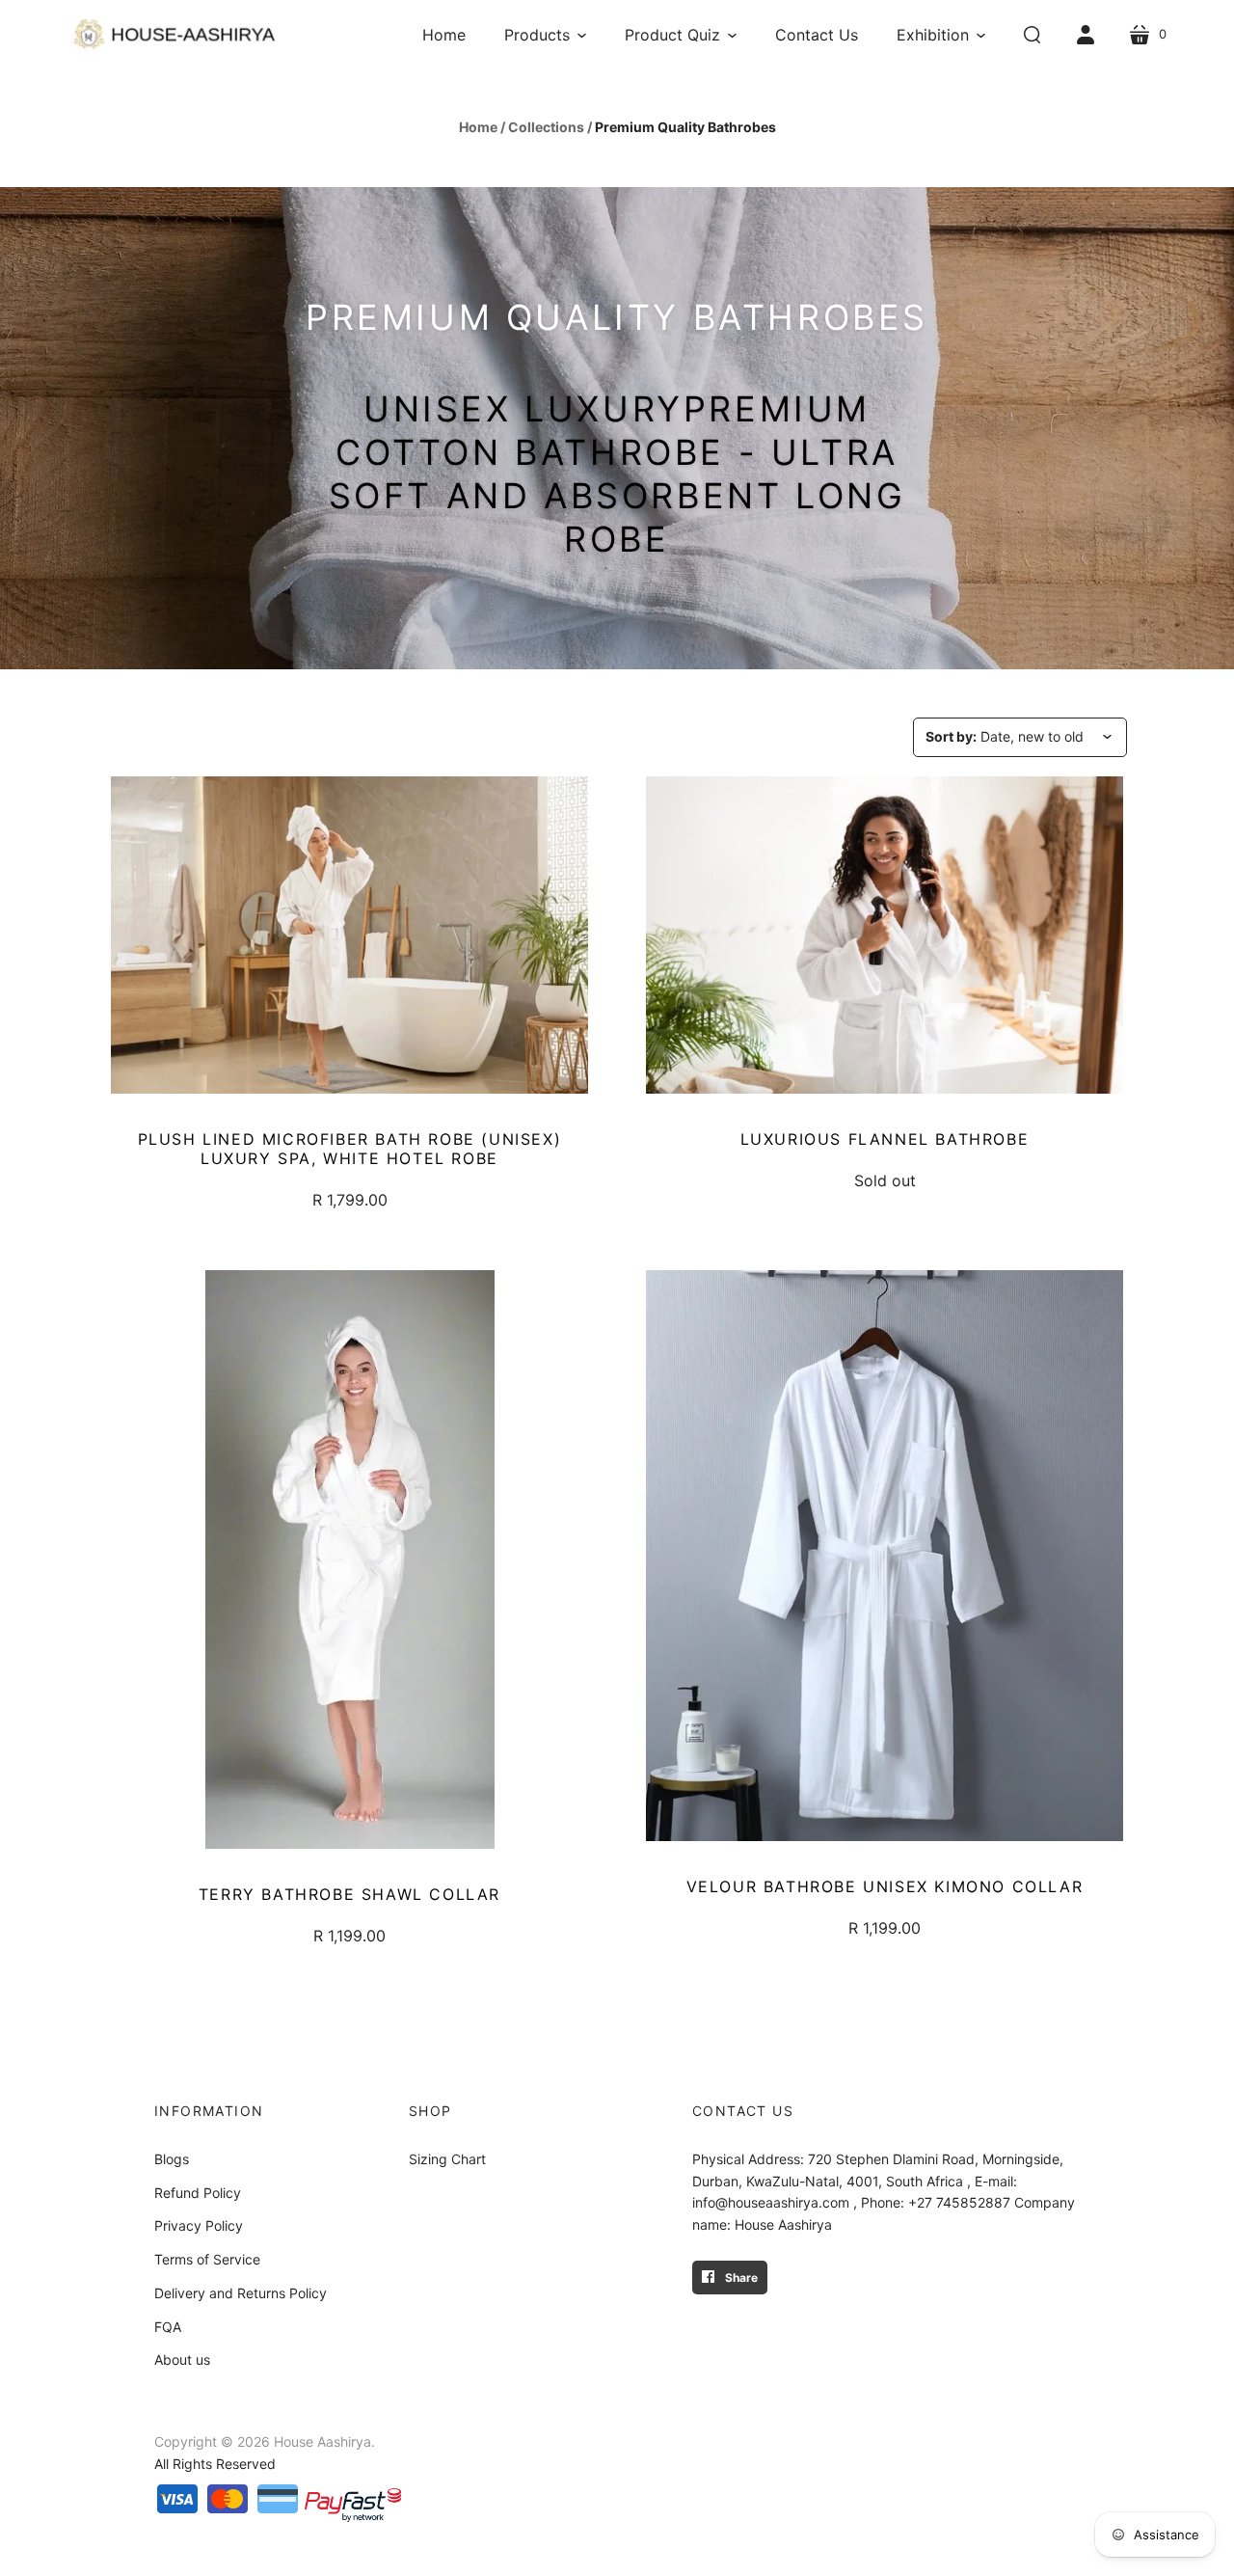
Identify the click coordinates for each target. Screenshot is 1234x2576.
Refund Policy (198, 2193)
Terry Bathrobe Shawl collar (349, 1894)
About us (182, 2359)
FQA (168, 2327)
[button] (545, 35)
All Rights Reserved (215, 2464)
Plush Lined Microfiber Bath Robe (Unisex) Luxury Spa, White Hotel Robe (350, 1149)
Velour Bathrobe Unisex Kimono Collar (885, 1886)
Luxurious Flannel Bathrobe (885, 1139)
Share (740, 2278)
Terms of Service (207, 2259)
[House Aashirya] (174, 34)
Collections (546, 127)
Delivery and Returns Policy (241, 2293)
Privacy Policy (199, 2225)
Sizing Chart (447, 2159)
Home (478, 127)
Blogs (172, 2159)
